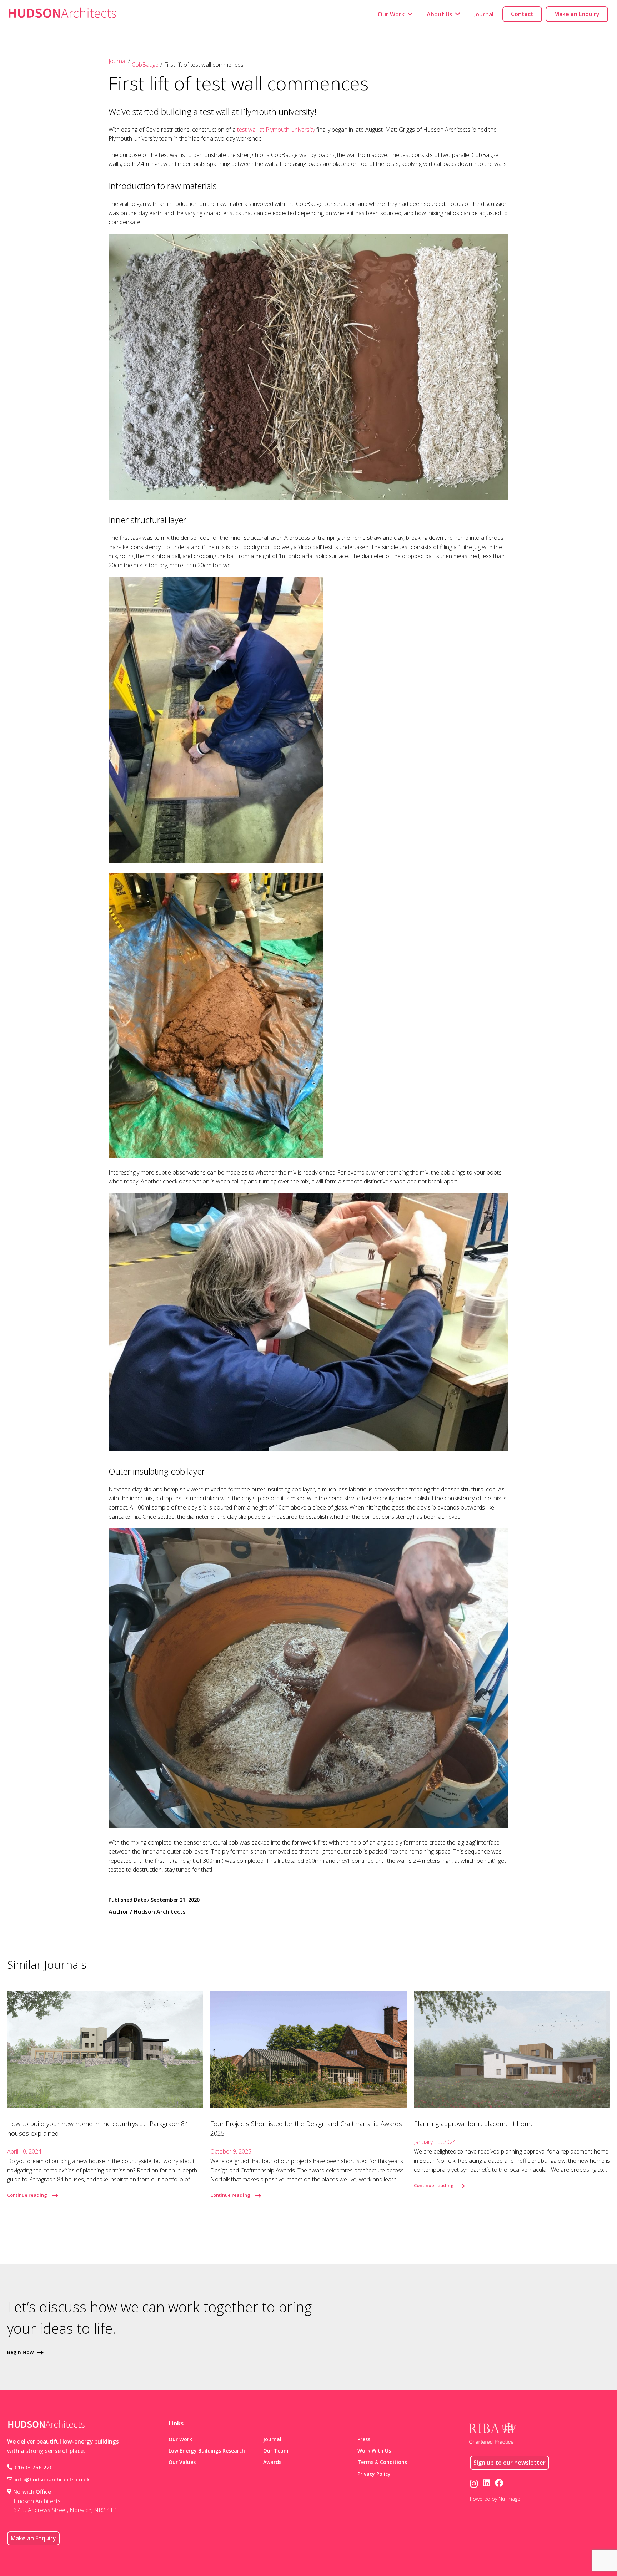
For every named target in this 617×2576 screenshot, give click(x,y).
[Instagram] (474, 2483)
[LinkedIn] (486, 2483)
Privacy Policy (374, 2474)
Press (364, 2439)
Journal (117, 61)
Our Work (180, 2439)
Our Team (276, 2451)
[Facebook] (499, 2483)
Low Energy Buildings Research (207, 2451)
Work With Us (374, 2451)
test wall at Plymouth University (276, 130)
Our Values (182, 2462)
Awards (272, 2462)
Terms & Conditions (382, 2462)
